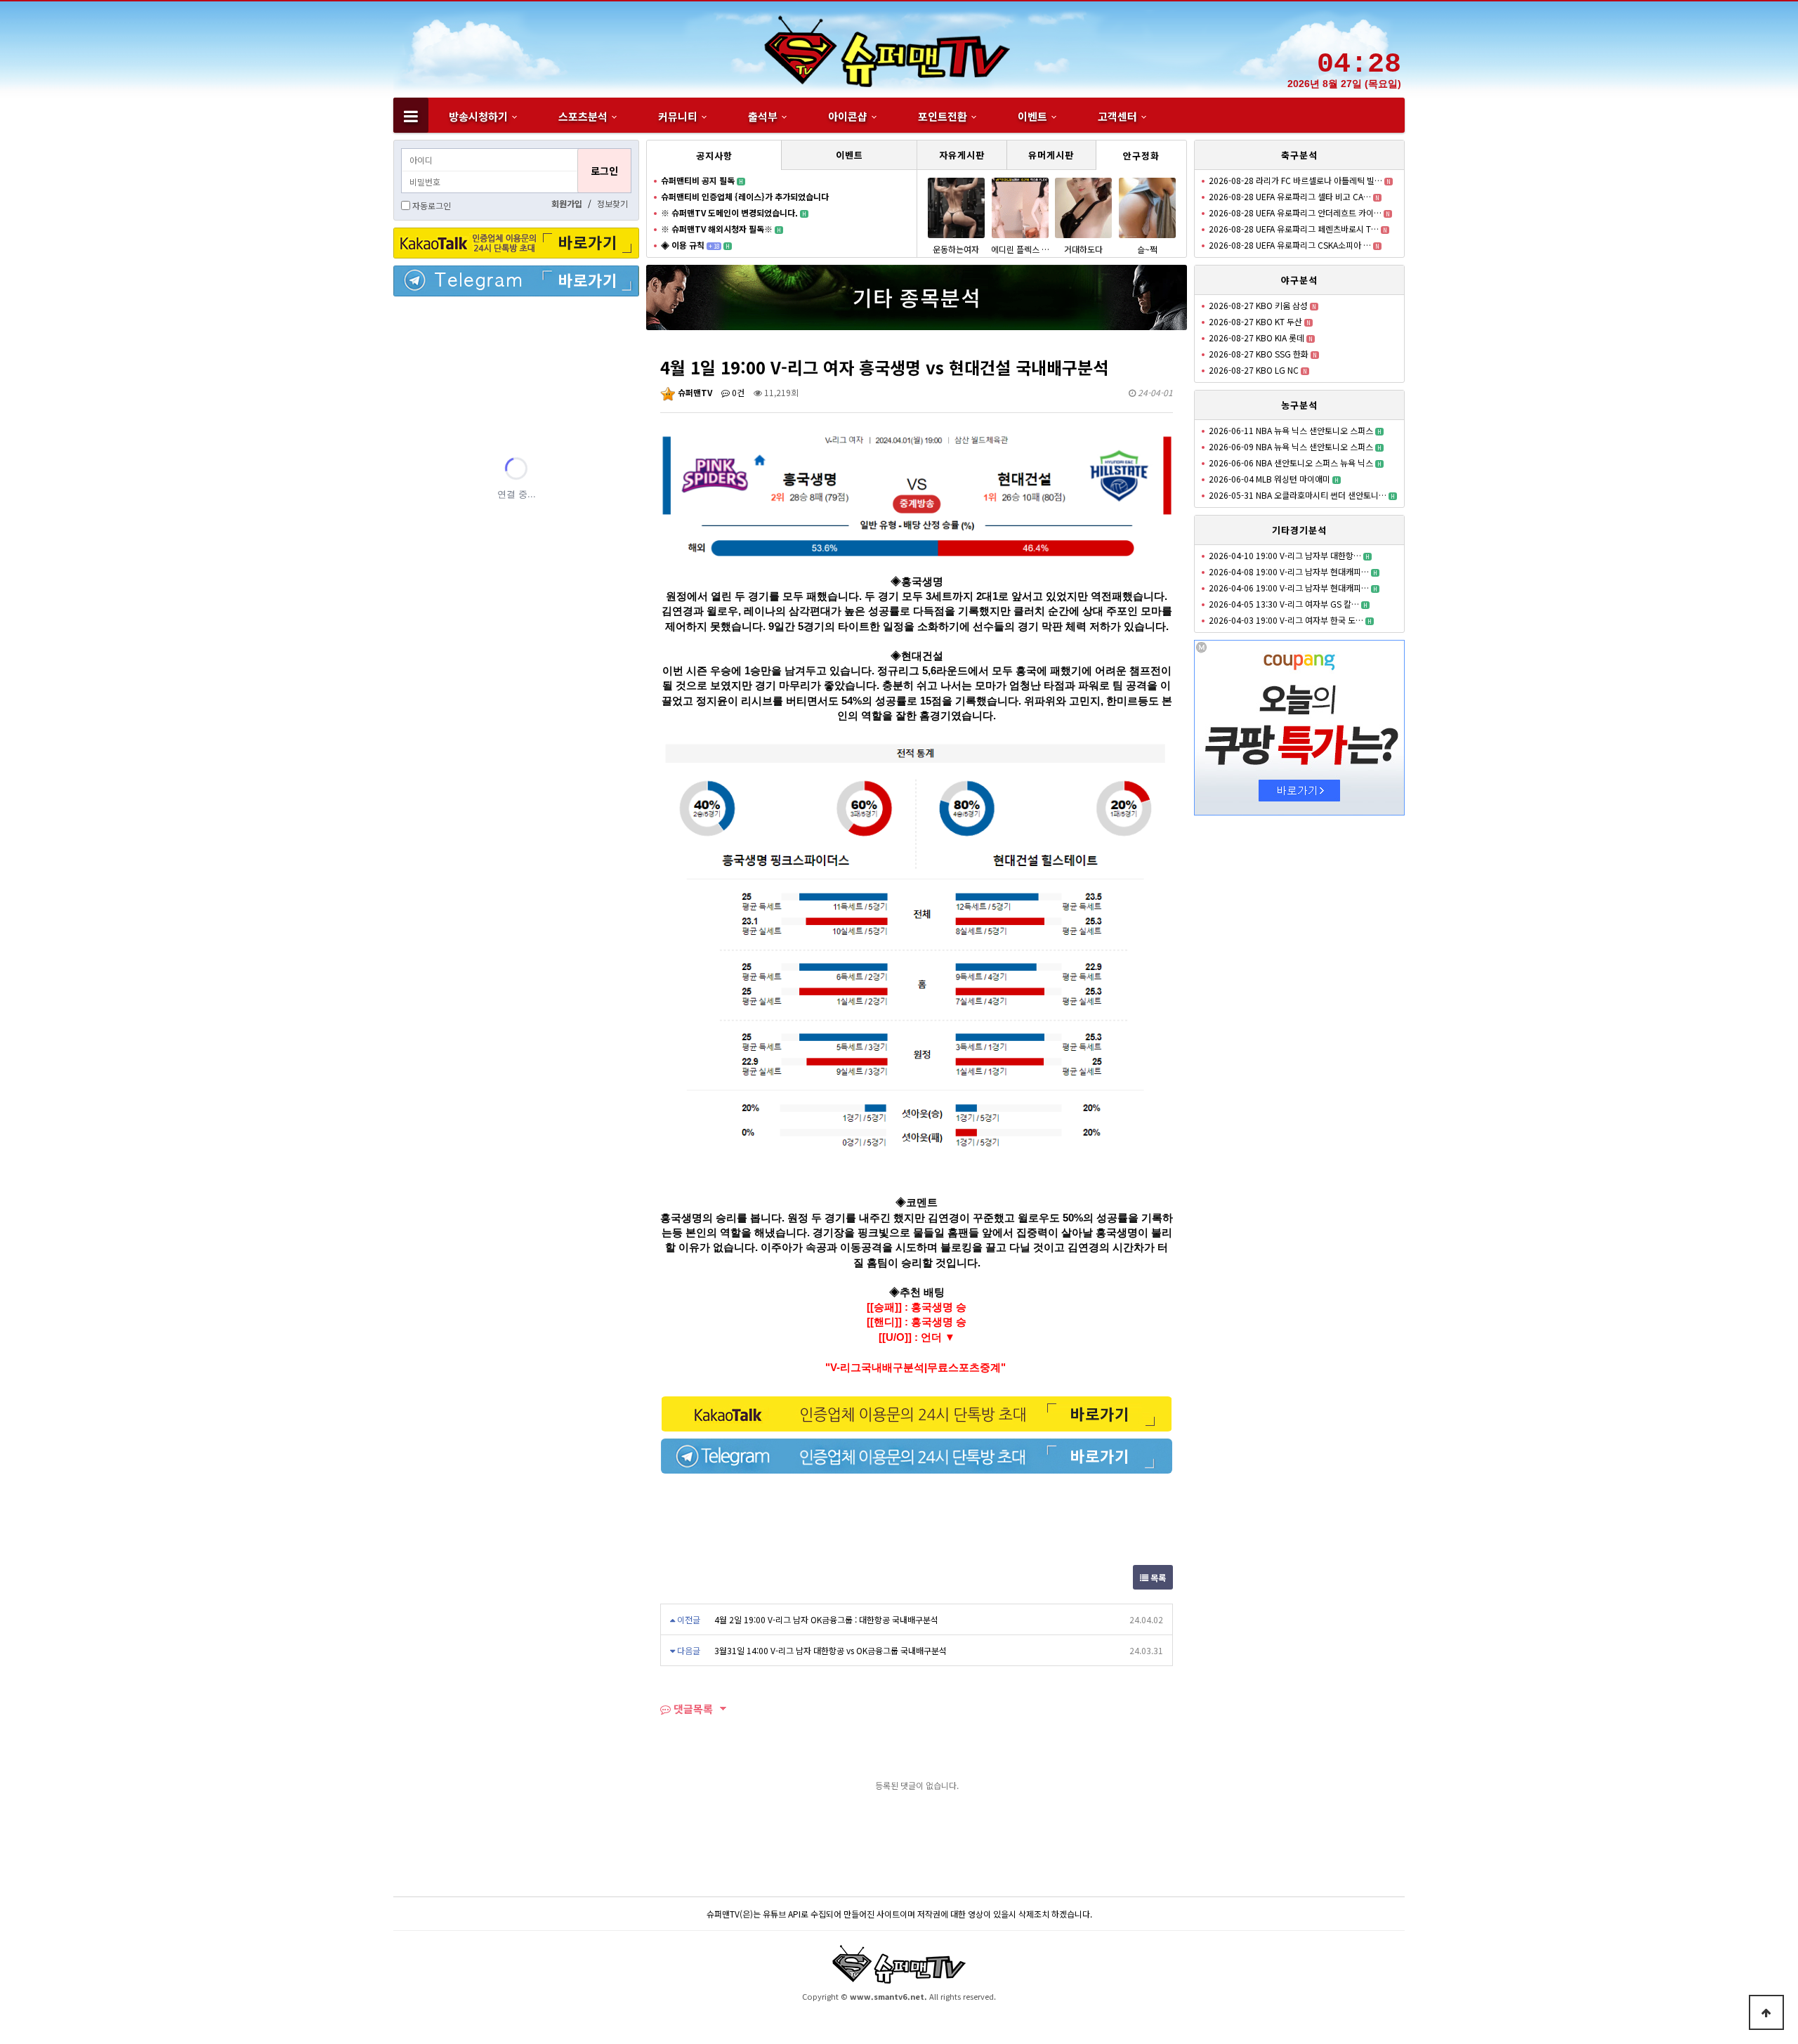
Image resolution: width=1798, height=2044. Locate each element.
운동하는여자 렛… (956, 255)
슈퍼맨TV (694, 392)
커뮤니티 (678, 116)
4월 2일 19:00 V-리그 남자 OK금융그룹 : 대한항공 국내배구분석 (826, 1619)
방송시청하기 (478, 116)
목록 (1157, 1577)
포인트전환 (943, 116)
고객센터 (1117, 116)
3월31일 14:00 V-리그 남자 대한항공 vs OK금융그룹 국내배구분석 (831, 1650)
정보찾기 (612, 203)
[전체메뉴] (411, 115)
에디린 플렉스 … (1020, 249)
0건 (737, 392)
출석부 (763, 116)
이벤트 (1032, 116)
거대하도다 (1083, 249)
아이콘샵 (848, 116)
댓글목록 (692, 1709)
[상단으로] (1766, 2012)
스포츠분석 (583, 116)
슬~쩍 (1147, 249)
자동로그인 (432, 205)
